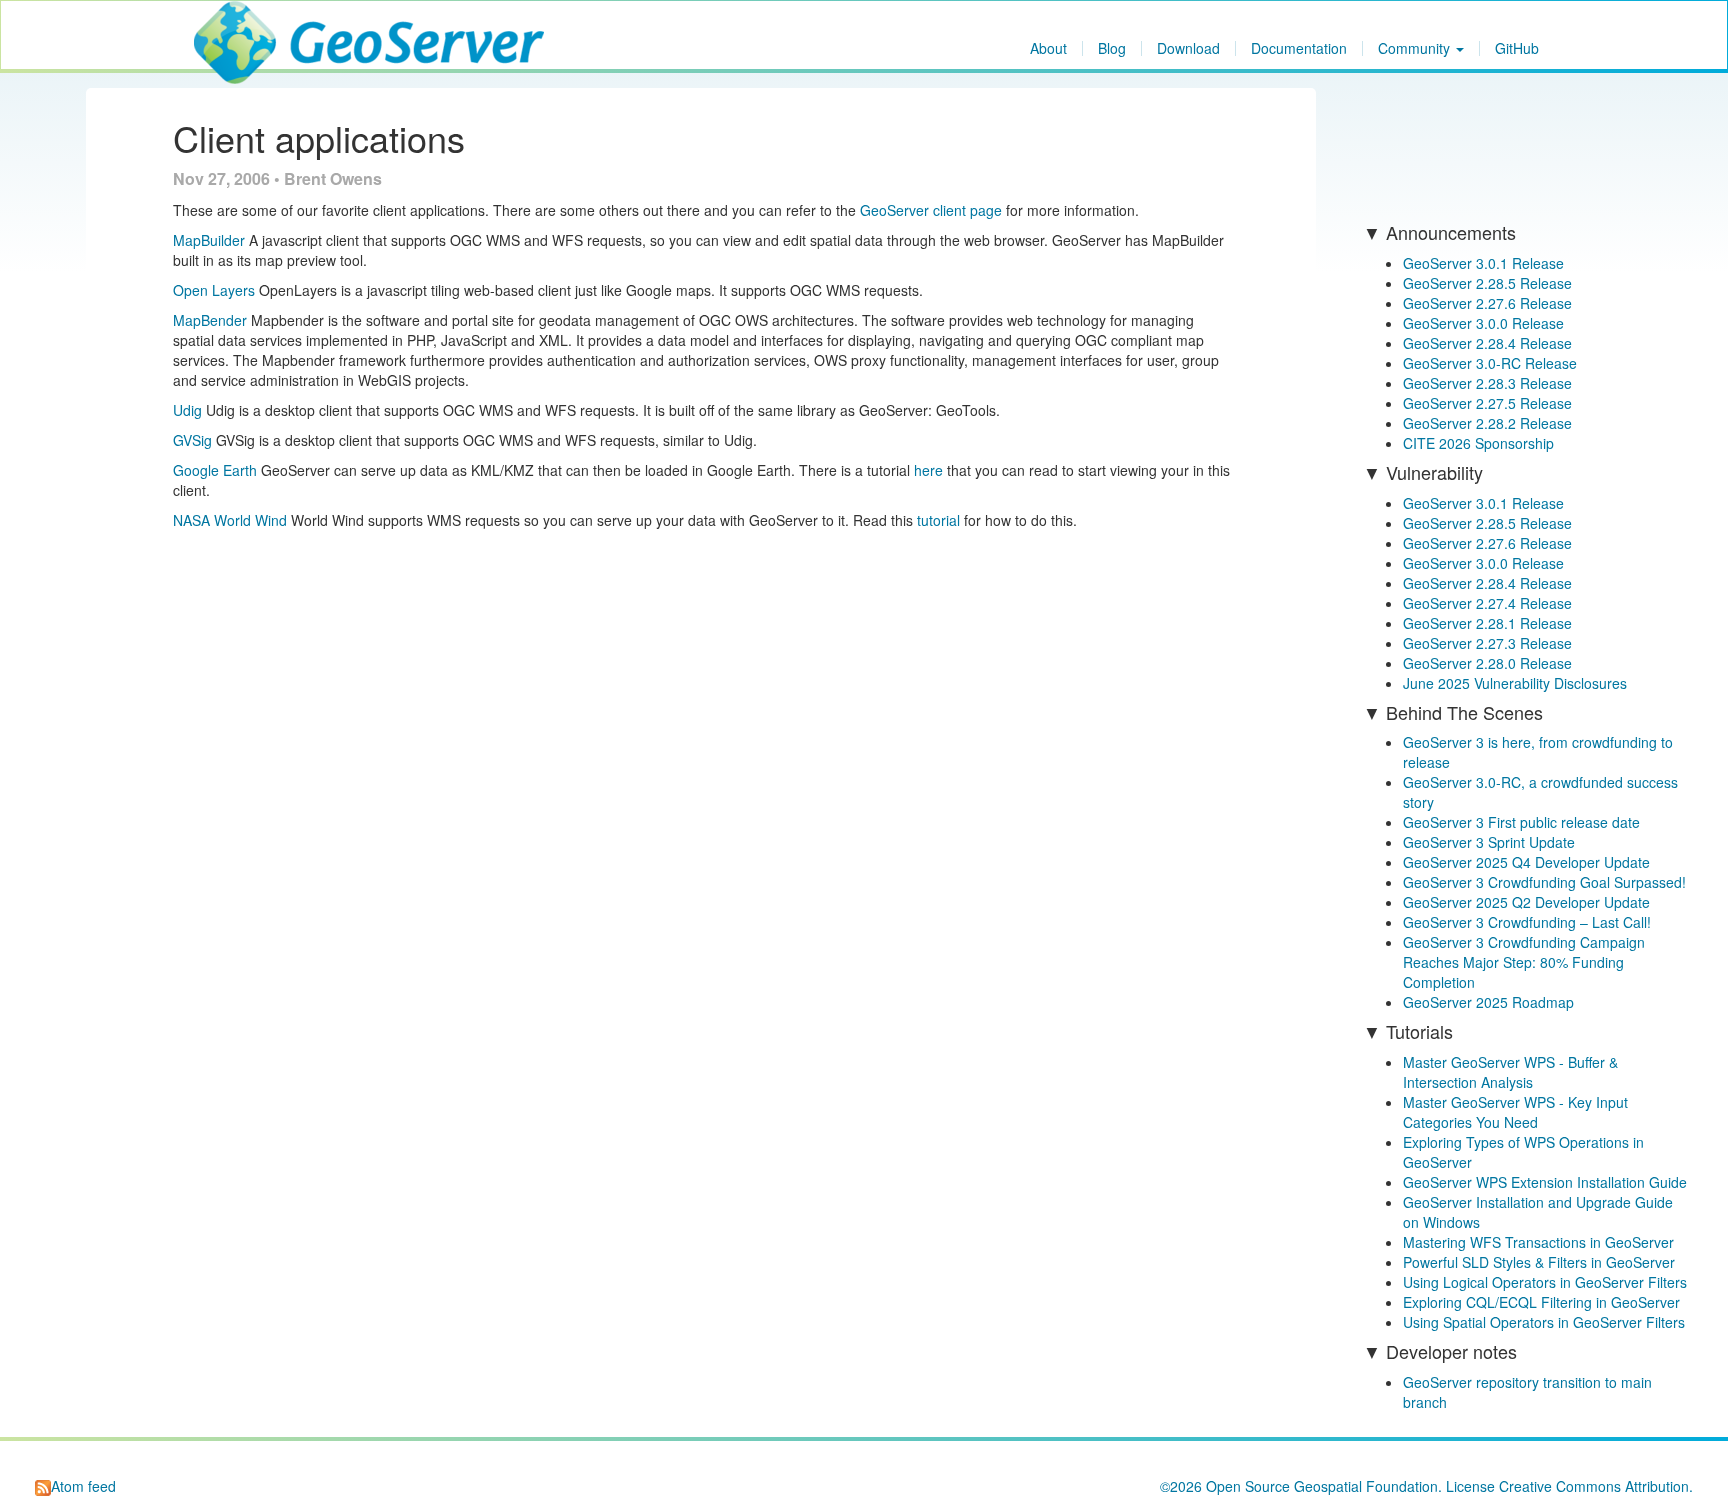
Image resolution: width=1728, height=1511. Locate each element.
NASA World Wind (230, 520)
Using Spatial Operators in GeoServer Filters (1544, 1322)
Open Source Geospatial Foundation (1322, 1486)
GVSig (192, 440)
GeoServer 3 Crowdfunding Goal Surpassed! (1544, 882)
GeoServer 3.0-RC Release (1490, 363)
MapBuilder (209, 240)
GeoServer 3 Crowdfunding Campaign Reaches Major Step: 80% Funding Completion (1524, 962)
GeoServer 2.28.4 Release (1487, 343)
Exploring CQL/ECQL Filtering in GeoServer (1541, 1302)
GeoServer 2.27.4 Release (1487, 603)
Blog (1112, 48)
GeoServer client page (931, 210)
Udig (187, 410)
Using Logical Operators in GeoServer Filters (1545, 1282)
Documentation (1299, 48)
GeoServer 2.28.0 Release (1487, 663)
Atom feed (83, 1486)
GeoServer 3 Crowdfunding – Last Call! (1527, 922)
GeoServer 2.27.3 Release (1487, 643)
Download (1188, 48)
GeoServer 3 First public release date (1521, 822)
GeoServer (253, 26)
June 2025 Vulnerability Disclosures (1515, 683)
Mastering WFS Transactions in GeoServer (1538, 1242)
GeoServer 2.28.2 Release (1487, 423)
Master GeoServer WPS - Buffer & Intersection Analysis (1510, 1072)
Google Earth (215, 470)
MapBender (210, 320)
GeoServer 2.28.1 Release (1487, 623)
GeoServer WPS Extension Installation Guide (1545, 1182)
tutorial (938, 520)
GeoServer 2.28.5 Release (1487, 283)
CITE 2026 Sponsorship (1478, 443)
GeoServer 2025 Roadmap (1488, 1002)
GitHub (1517, 48)
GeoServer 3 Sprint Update (1489, 842)
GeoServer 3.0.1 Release (1483, 263)
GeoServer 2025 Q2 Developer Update (1526, 902)
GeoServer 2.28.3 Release (1487, 383)
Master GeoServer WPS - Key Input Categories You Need (1515, 1112)
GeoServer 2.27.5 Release (1487, 403)
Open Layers (214, 290)
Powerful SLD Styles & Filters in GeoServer (1539, 1262)
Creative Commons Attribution (1594, 1486)
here (928, 470)
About (1048, 48)
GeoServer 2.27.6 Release (1487, 303)
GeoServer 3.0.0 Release (1483, 323)
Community (1416, 48)
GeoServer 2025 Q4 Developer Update (1526, 862)
